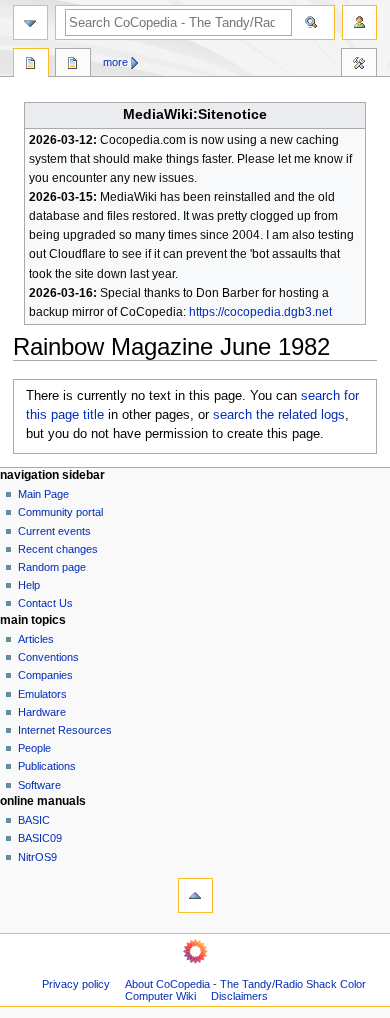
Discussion (73, 65)
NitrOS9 (37, 857)
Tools (359, 65)
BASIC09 (40, 838)
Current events (54, 531)
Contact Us (45, 603)
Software (39, 785)
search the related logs (279, 415)
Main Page (43, 494)
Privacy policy (76, 984)
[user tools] (359, 22)
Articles (36, 639)
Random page (52, 567)
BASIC (34, 820)
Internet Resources (65, 730)
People (34, 748)
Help (29, 585)
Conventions (48, 657)
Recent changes (58, 549)
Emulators (42, 694)
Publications (47, 766)
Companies (45, 675)
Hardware (42, 712)
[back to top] (195, 895)
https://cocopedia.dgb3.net (260, 312)
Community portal (60, 512)
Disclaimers (239, 996)
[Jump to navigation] (30, 22)
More (115, 62)
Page (31, 65)
